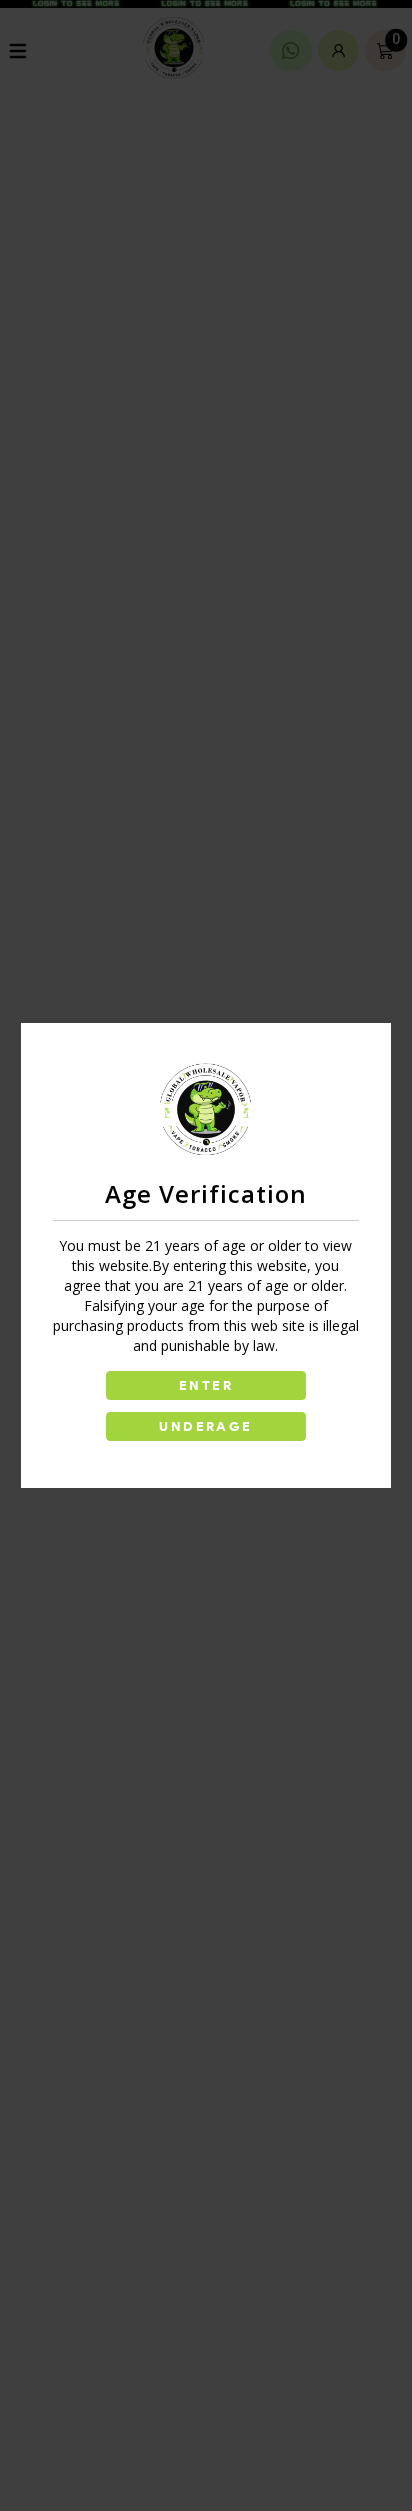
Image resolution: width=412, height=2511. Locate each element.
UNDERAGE (205, 1426)
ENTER (206, 1385)
